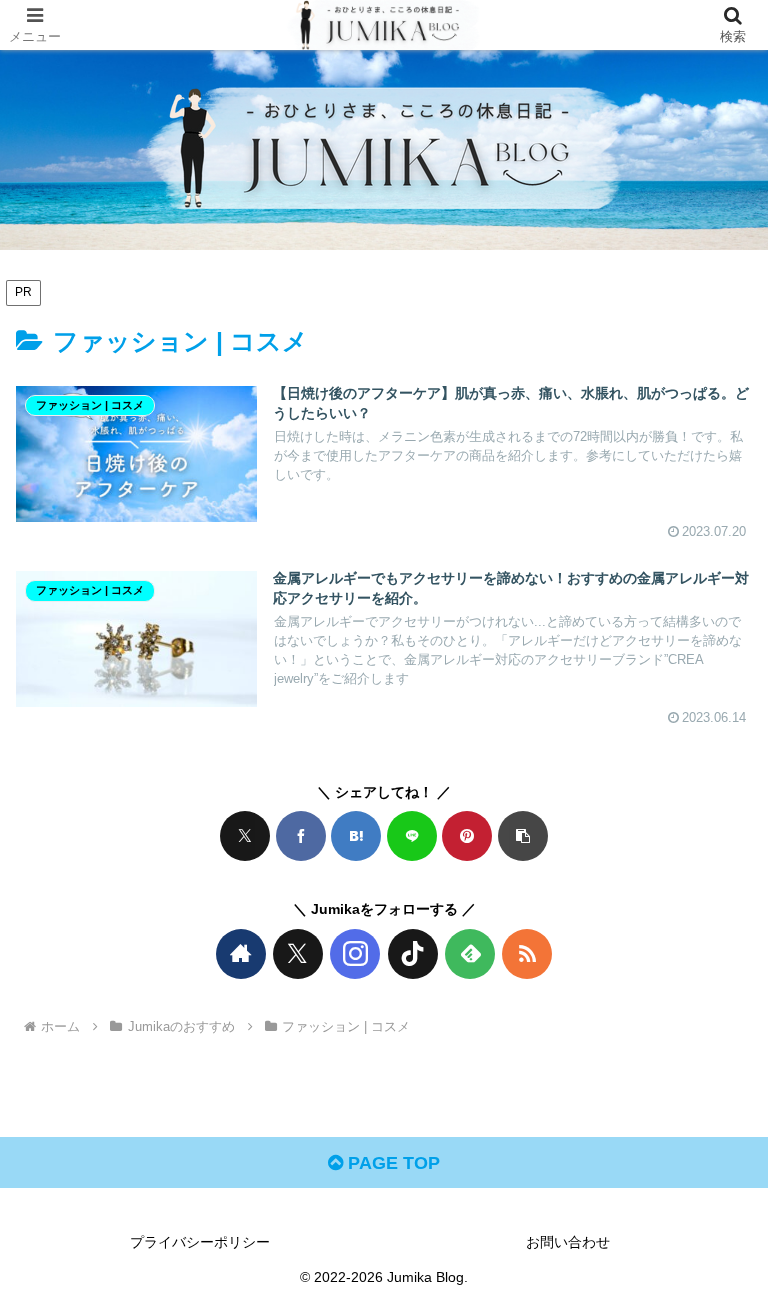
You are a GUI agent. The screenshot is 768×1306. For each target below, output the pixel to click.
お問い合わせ (568, 1242)
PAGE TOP (391, 1163)
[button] (523, 836)
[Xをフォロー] (298, 954)
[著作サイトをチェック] (241, 954)
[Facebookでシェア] (301, 836)
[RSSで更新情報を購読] (527, 954)
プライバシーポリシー (200, 1242)
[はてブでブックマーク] (356, 836)
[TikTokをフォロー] (413, 954)
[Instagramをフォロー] (355, 954)
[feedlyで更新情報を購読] (470, 954)
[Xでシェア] (245, 836)
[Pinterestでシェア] (467, 836)
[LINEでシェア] (412, 836)
